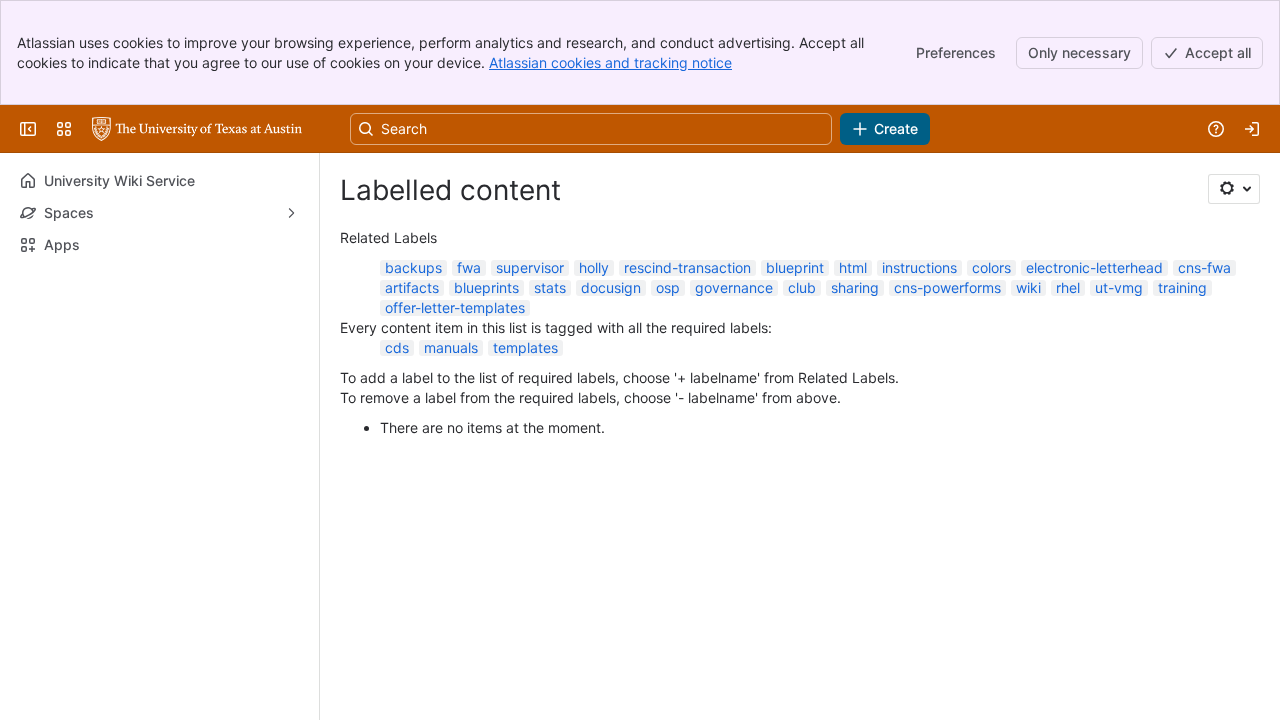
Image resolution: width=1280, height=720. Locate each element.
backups (413, 267)
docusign (611, 287)
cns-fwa (1204, 267)
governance (734, 287)
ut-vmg (1119, 287)
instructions (919, 267)
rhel (1068, 287)
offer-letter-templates (455, 307)
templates (525, 347)
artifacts (412, 287)
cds (397, 347)
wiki (1028, 287)
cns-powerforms (947, 287)
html (853, 267)
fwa (469, 267)
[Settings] (1234, 189)
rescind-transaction (687, 267)
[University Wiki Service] (197, 129)
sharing (855, 287)
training (1182, 287)
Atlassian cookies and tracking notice (610, 62)
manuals (451, 347)
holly (594, 267)
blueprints (486, 287)
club (802, 287)
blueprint (795, 267)
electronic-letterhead (1094, 267)
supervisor (530, 267)
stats (550, 287)
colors (991, 267)
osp (668, 287)
